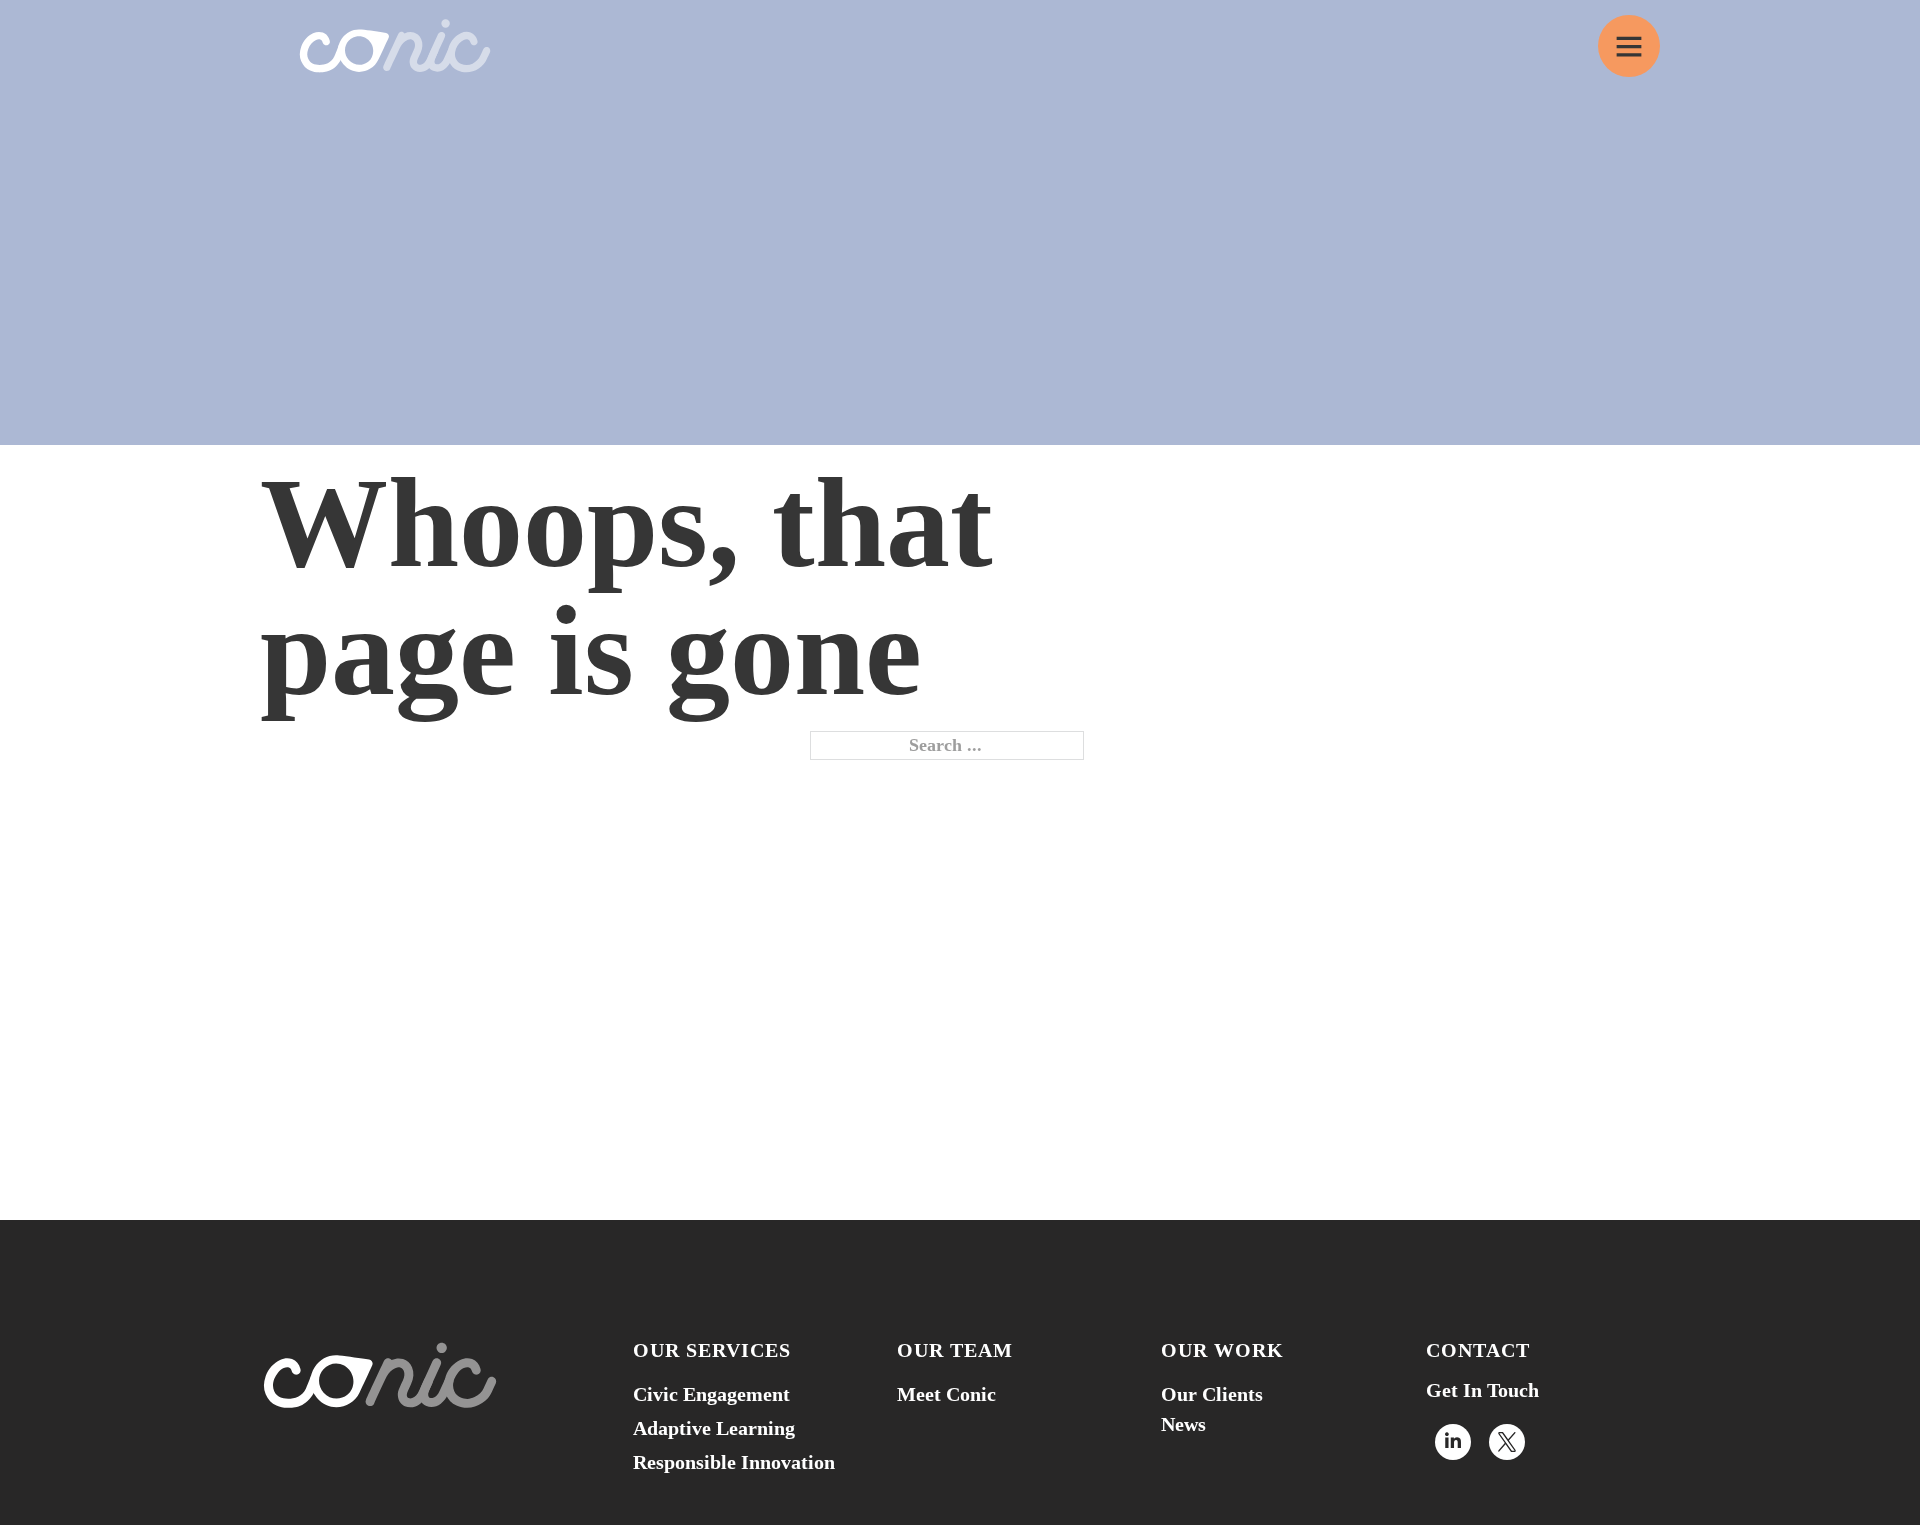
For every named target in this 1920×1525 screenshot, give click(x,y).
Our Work (1222, 1350)
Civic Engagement (711, 1394)
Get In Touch (1482, 1390)
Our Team (955, 1350)
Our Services (712, 1350)
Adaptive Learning (714, 1428)
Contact (1478, 1350)
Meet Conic (946, 1394)
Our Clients (1212, 1394)
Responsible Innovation (734, 1462)
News (1183, 1424)
